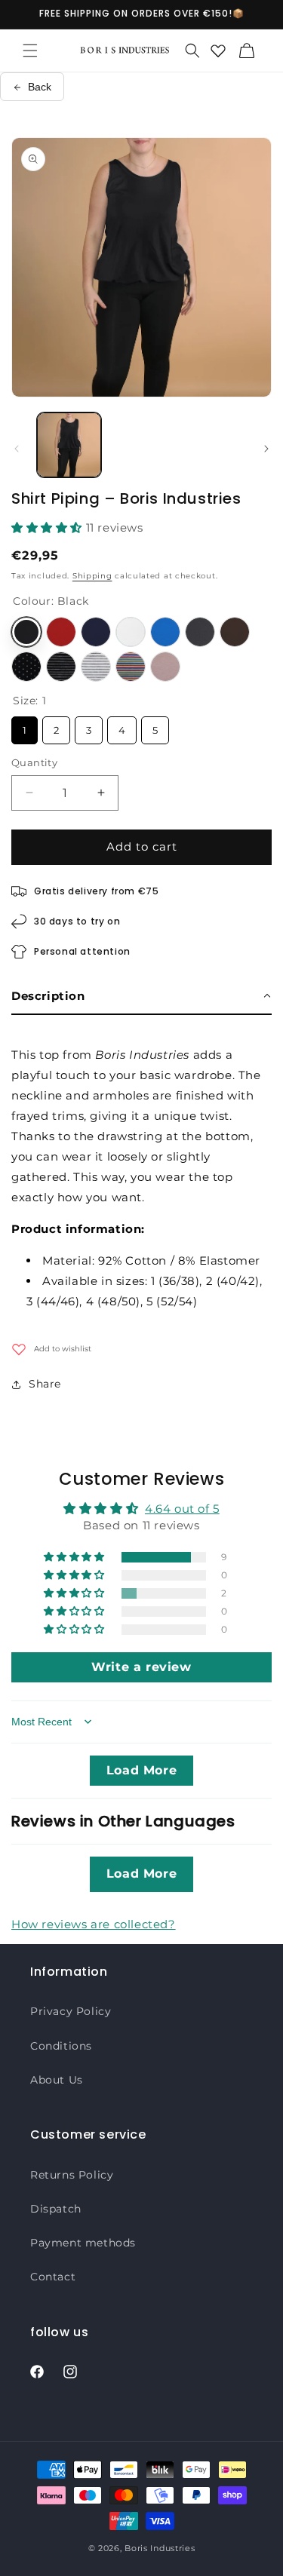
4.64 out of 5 (182, 1509)
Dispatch (56, 2209)
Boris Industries (160, 2548)
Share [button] (45, 1384)
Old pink (165, 667)
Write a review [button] (141, 1667)
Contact (53, 2277)
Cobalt (165, 632)
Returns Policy (72, 2175)
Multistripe (131, 667)
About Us (57, 2080)
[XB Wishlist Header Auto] (218, 51)
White (131, 632)
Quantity (34, 762)
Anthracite (200, 632)
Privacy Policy (71, 2011)
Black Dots (26, 667)
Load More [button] (141, 1770)
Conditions (61, 2046)
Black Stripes (61, 667)
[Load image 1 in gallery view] (69, 445)
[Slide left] (17, 449)
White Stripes (96, 667)
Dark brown (235, 632)
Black (26, 632)
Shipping (92, 576)
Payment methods (83, 2243)
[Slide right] (266, 449)
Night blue (96, 632)
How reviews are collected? (94, 1924)
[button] (30, 51)
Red (61, 632)
